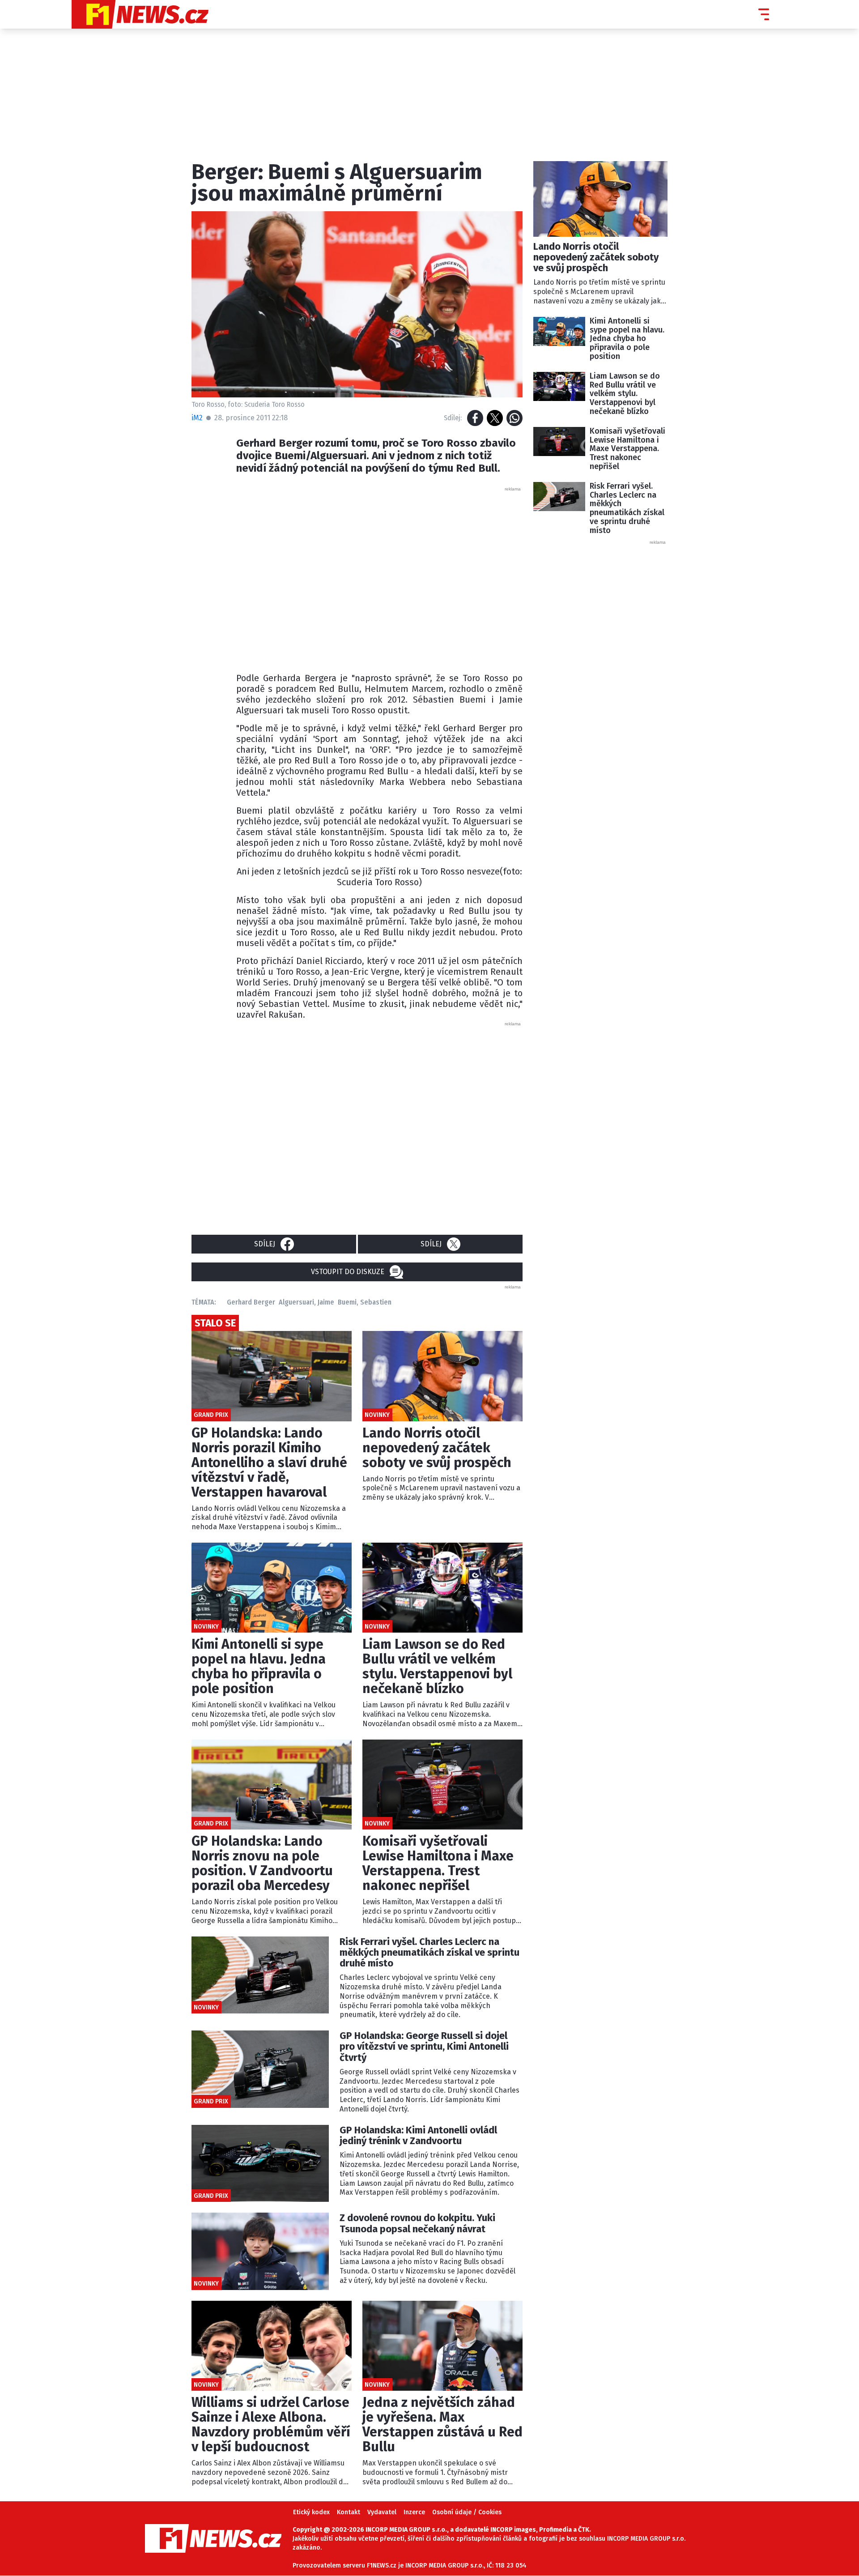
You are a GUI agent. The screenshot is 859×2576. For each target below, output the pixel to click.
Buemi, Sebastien (365, 1302)
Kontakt (349, 2512)
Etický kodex (311, 2512)
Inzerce (414, 2512)
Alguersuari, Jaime (306, 1302)
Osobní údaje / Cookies (467, 2512)
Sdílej (265, 1244)
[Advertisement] (379, 577)
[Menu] (764, 14)
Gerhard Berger (251, 1302)
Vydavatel (382, 2512)
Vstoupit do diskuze (348, 1272)
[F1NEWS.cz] (140, 14)
